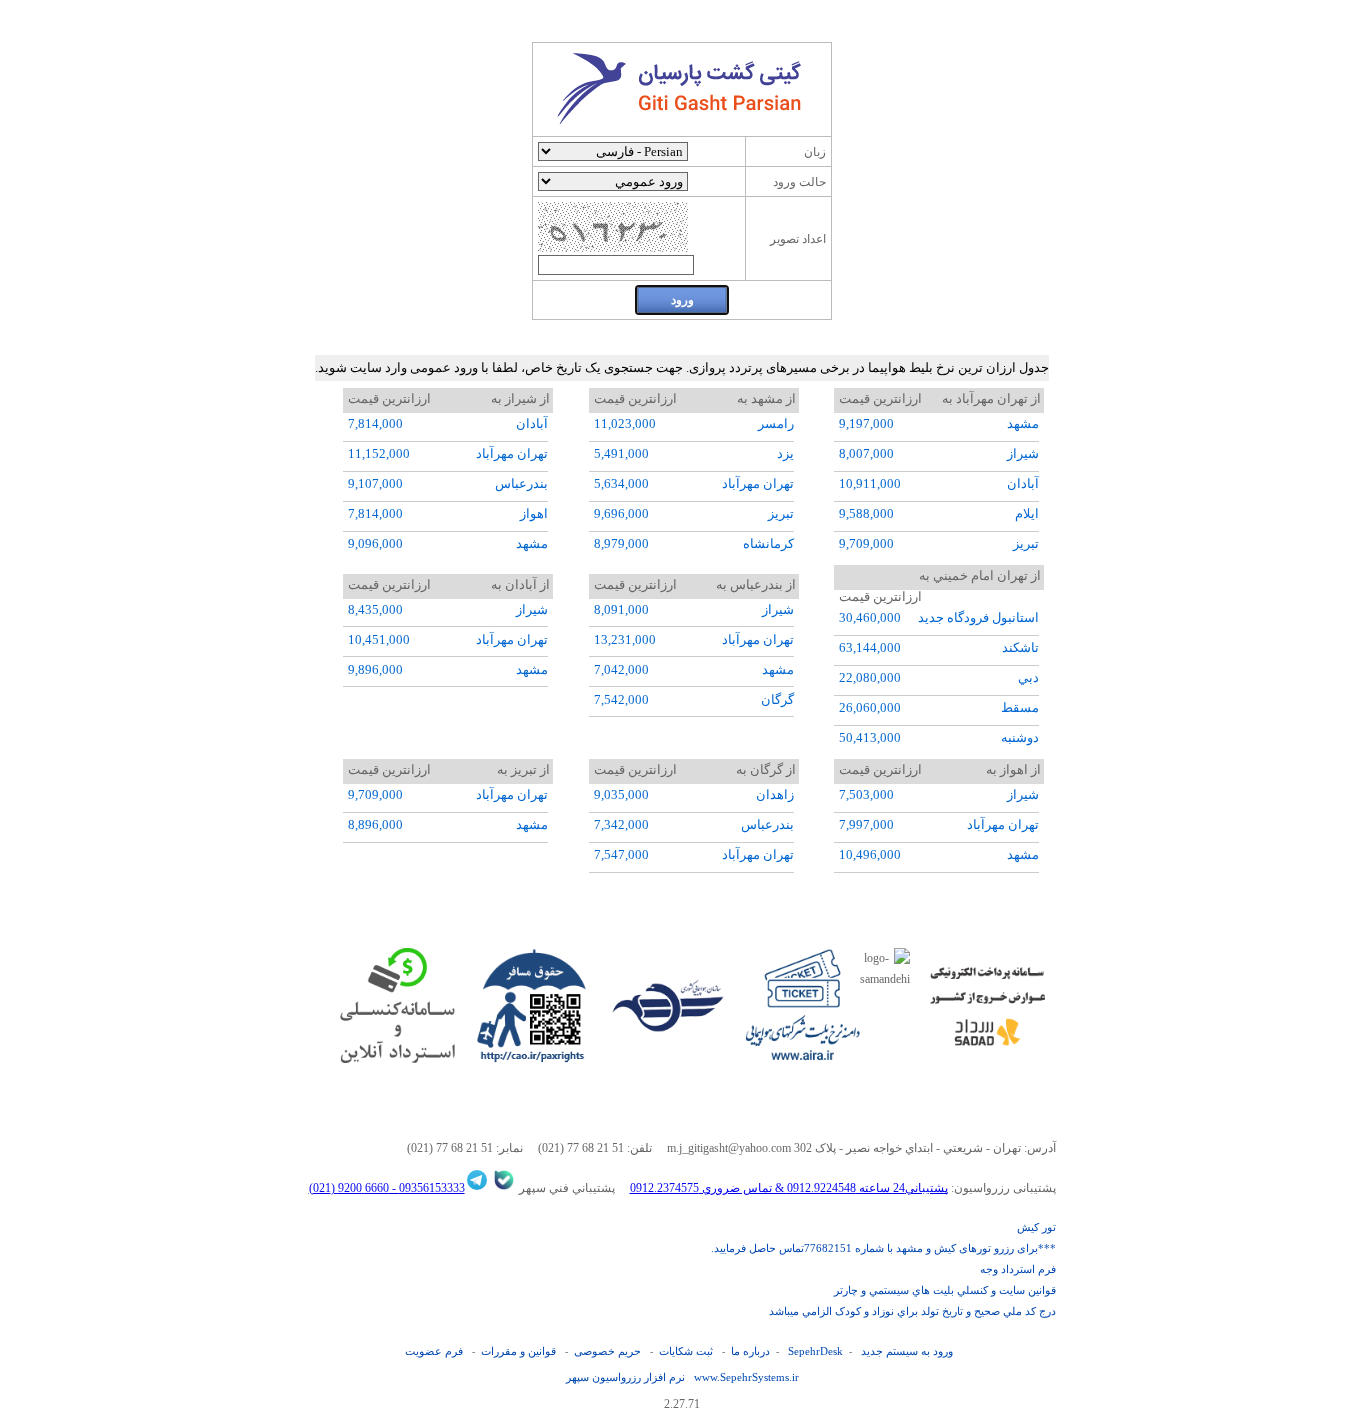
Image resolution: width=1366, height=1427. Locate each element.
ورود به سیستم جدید (907, 1351)
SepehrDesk (815, 1351)
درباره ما (750, 1351)
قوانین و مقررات (518, 1351)
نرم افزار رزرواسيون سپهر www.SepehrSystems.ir (682, 1377)
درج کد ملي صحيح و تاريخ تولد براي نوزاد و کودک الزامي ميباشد (912, 1311)
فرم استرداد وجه (1018, 1269)
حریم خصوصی (607, 1351)
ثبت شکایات (686, 1351)
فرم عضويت (434, 1351)
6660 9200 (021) (349, 1188)
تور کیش (1036, 1227)
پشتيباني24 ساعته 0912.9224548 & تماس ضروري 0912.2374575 (789, 1188)
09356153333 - (427, 1188)
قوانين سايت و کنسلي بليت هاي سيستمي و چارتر (945, 1290)
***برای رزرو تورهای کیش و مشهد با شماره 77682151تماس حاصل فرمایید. (883, 1248)
